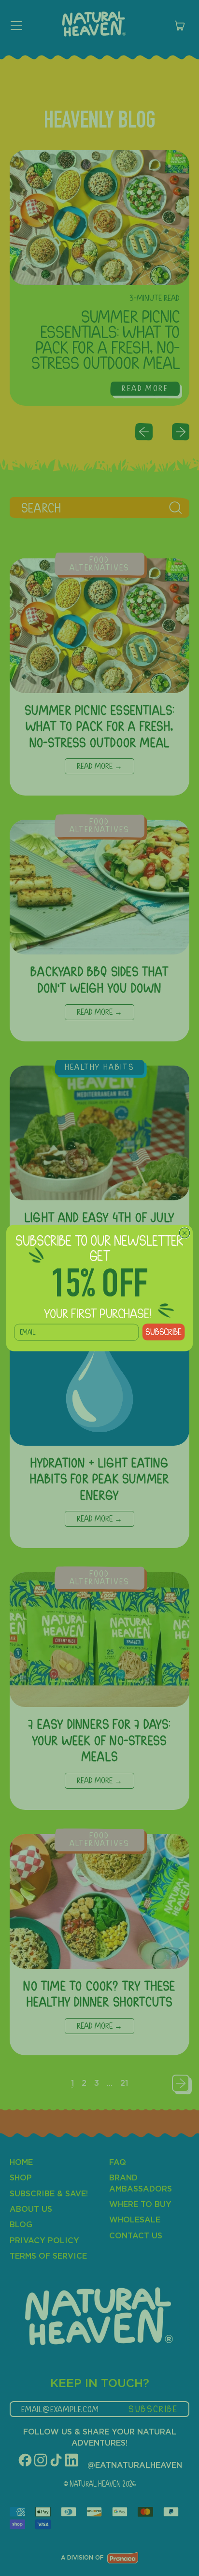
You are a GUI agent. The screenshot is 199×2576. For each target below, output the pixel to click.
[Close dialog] (184, 1233)
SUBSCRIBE (163, 1332)
